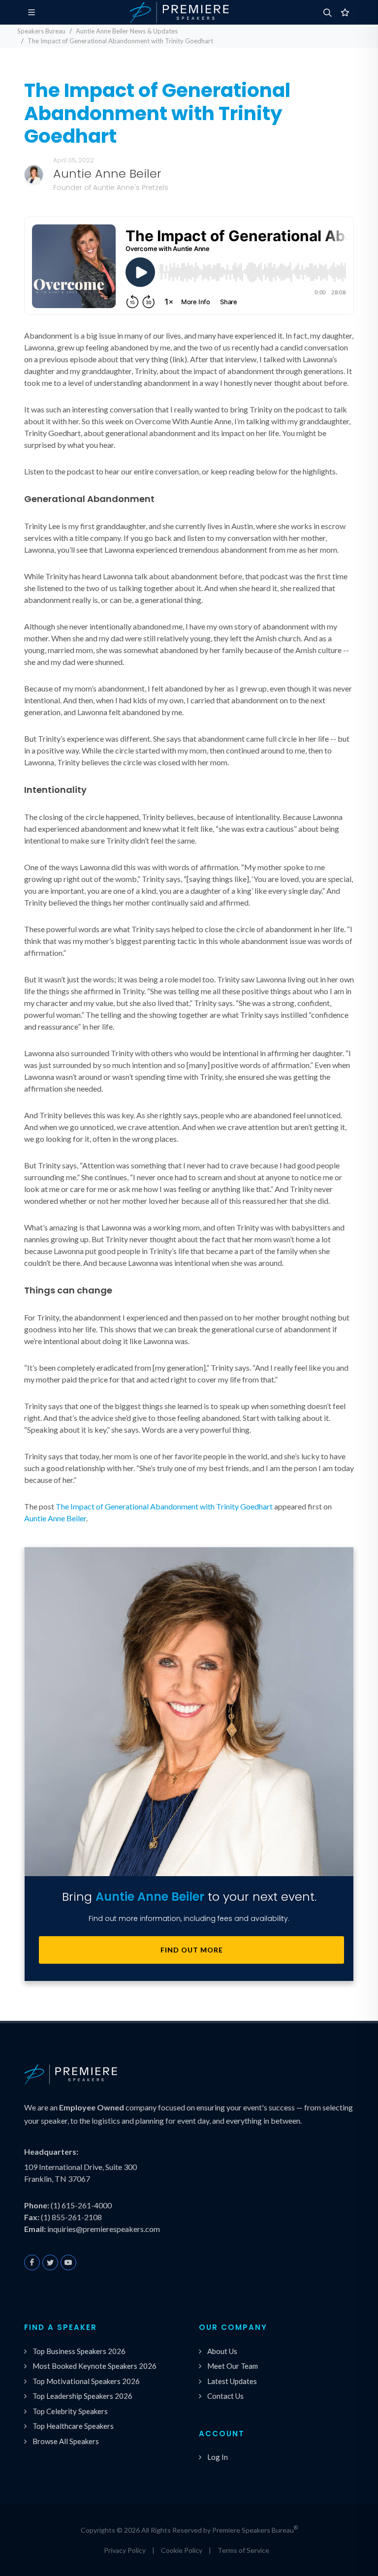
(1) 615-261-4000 (81, 2205)
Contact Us (225, 2396)
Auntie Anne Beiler (55, 1518)
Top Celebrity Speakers (70, 2411)
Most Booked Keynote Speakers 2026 (94, 2366)
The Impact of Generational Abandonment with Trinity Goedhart (164, 1506)
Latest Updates (232, 2381)
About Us (222, 2351)
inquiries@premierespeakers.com (104, 2229)
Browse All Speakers (66, 2441)
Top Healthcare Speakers (73, 2426)
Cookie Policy (182, 2550)
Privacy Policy (125, 2550)
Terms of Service (243, 2550)
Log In (218, 2457)
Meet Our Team (233, 2366)
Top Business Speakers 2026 (79, 2351)
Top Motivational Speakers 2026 (86, 2381)
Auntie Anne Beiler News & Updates (127, 31)
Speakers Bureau (41, 31)
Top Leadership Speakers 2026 (82, 2396)
